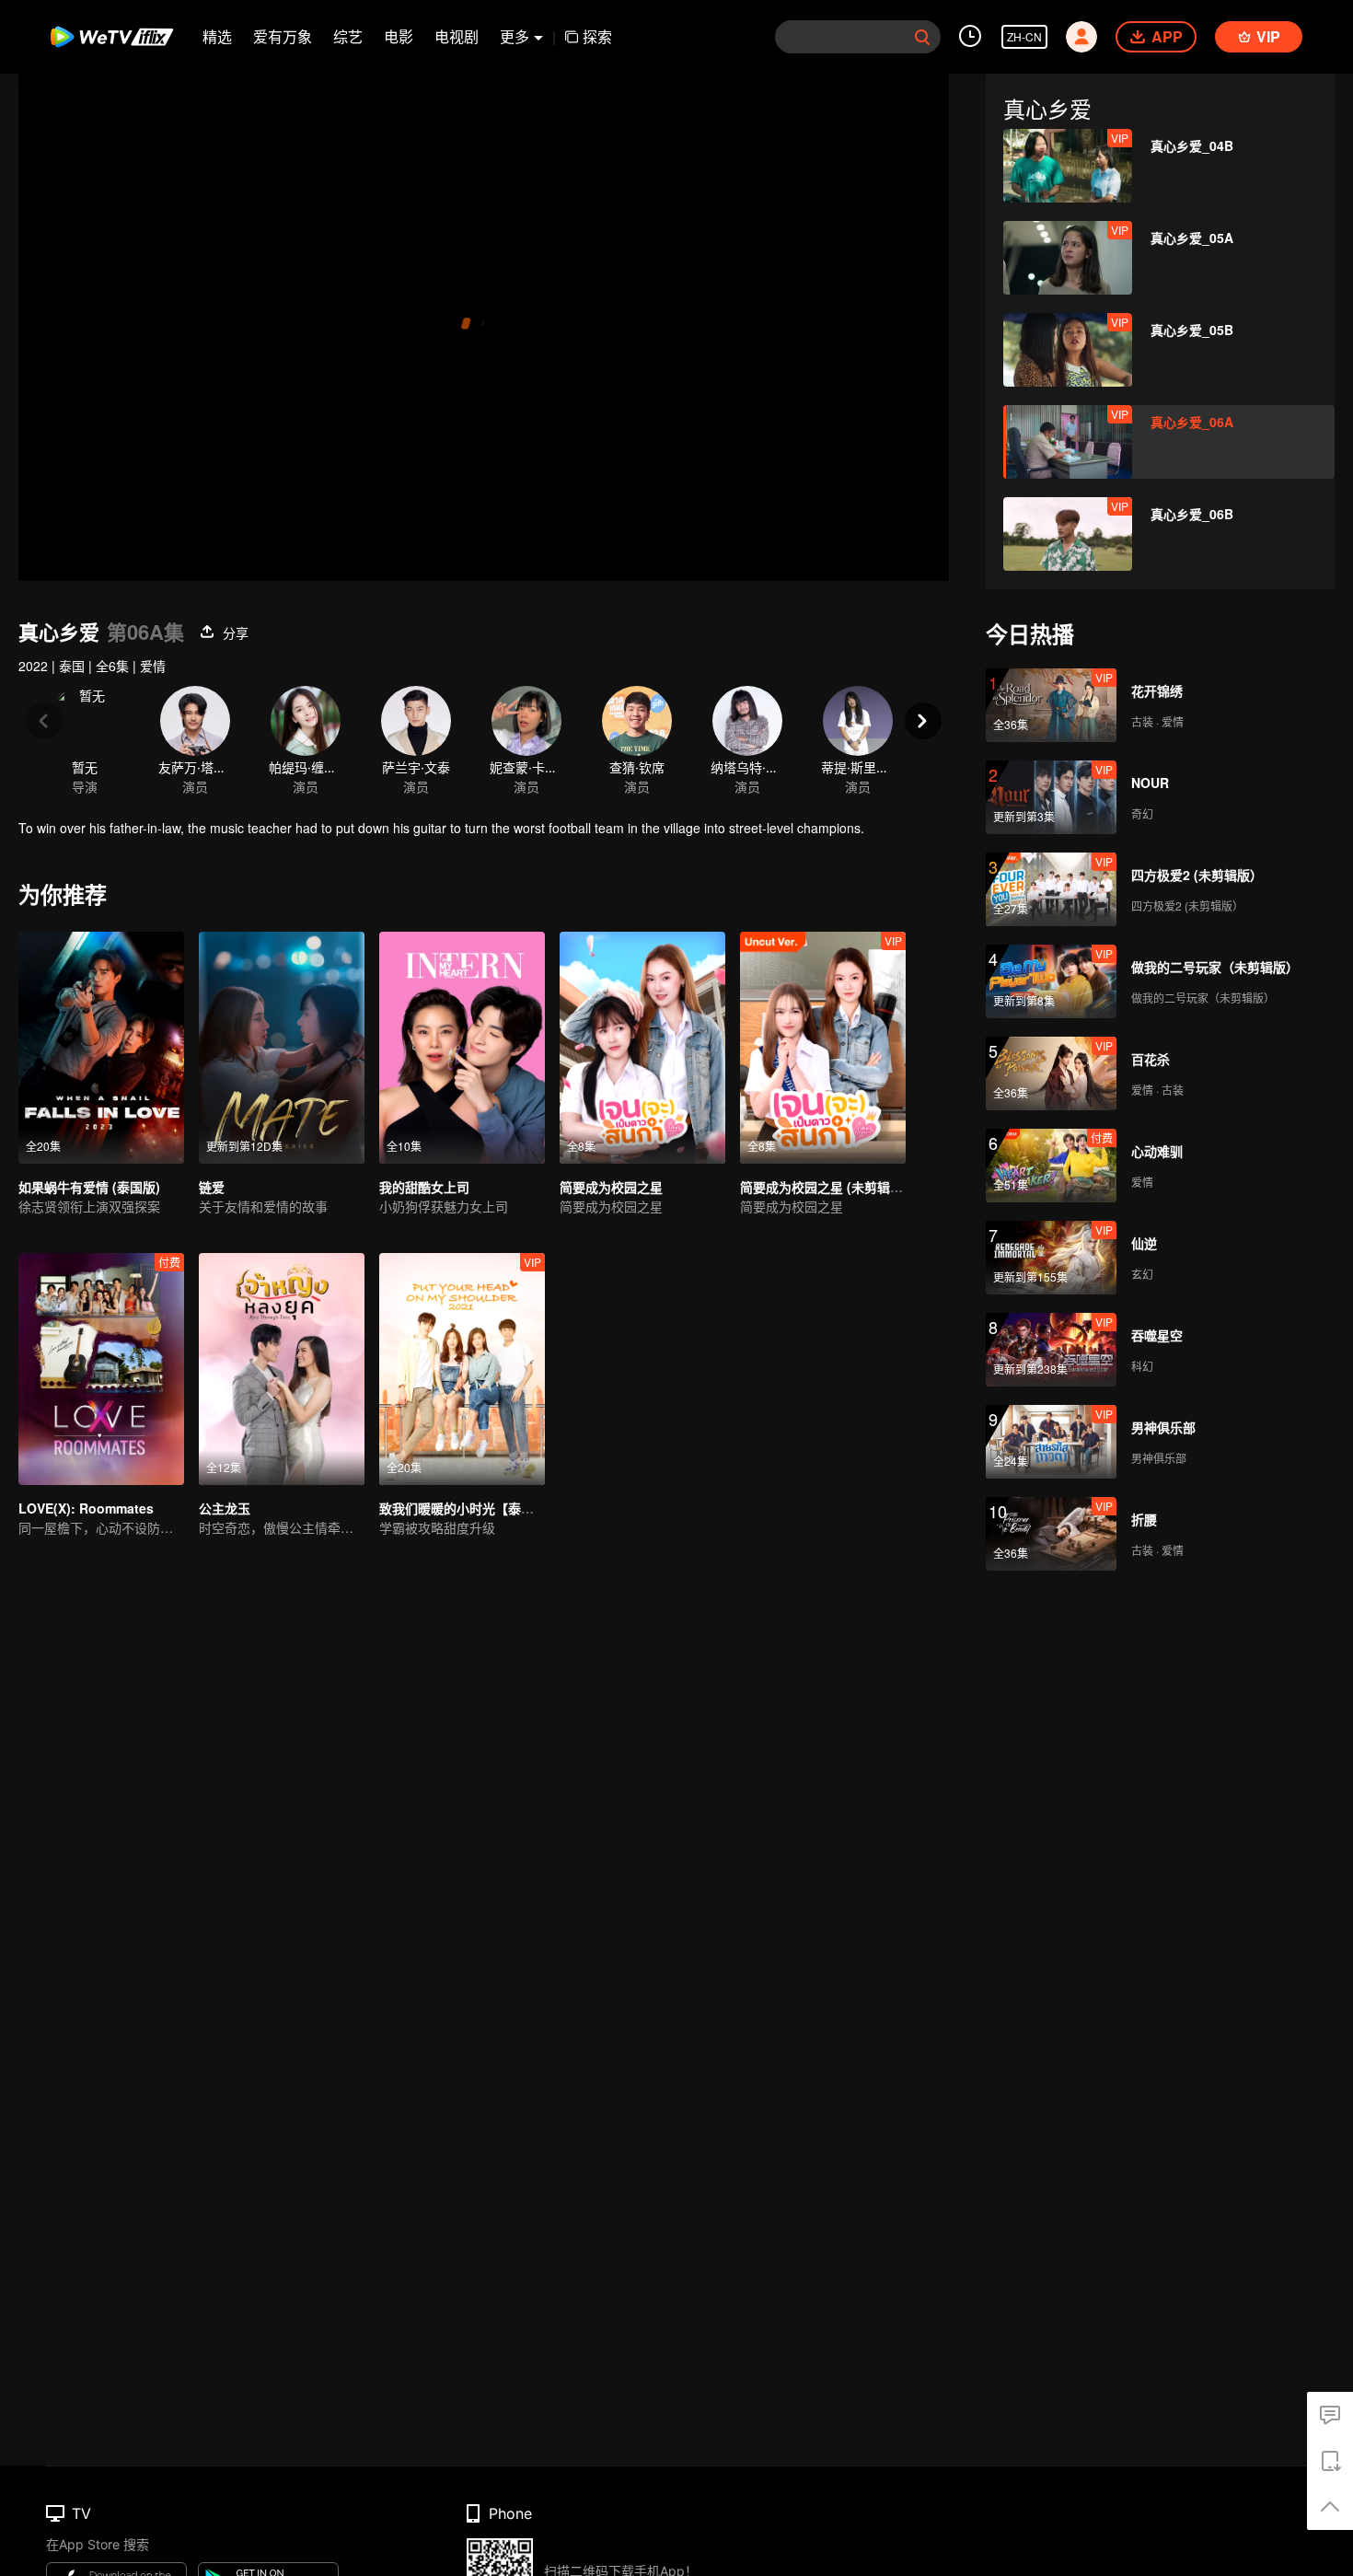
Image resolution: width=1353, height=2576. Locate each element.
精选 (217, 36)
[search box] (922, 37)
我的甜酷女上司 (424, 1187)
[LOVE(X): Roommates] (101, 1369)
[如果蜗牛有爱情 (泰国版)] (101, 1048)
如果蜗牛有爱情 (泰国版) (89, 1187)
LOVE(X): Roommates (86, 1508)
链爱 (212, 1187)
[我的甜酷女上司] (462, 1048)
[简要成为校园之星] (642, 1048)
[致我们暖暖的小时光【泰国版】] (462, 1369)
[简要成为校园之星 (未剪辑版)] (823, 1048)
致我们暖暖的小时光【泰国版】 (469, 1508)
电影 (399, 36)
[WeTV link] (113, 37)
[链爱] (282, 1048)
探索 (597, 36)
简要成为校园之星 (611, 1187)
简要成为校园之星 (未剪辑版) (824, 1187)
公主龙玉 (225, 1508)
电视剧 (457, 36)
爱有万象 (283, 36)
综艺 (348, 36)
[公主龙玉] (282, 1369)
